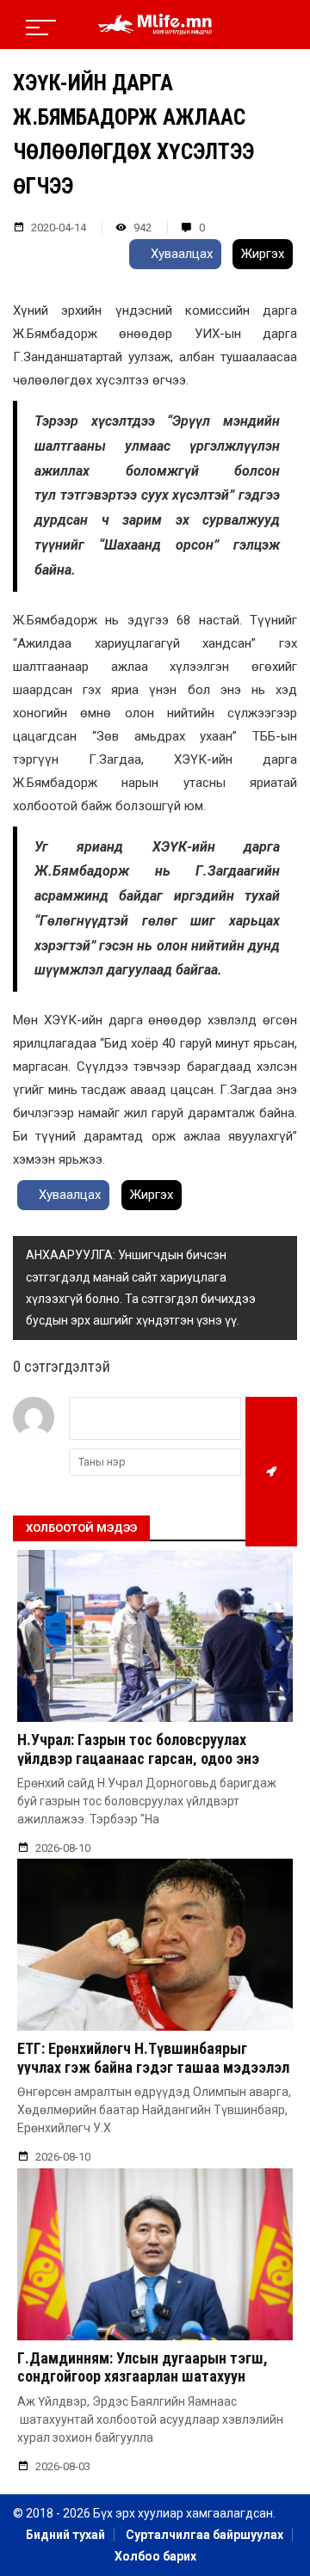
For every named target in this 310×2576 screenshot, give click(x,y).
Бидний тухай (65, 2535)
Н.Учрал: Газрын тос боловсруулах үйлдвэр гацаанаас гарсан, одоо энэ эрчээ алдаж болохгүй (138, 1758)
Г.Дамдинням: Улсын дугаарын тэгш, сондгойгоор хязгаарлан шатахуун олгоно (143, 2376)
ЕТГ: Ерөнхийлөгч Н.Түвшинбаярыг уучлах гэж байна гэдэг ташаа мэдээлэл (153, 2058)
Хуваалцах (180, 254)
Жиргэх (263, 254)
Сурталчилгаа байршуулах (205, 2535)
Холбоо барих (155, 2556)
